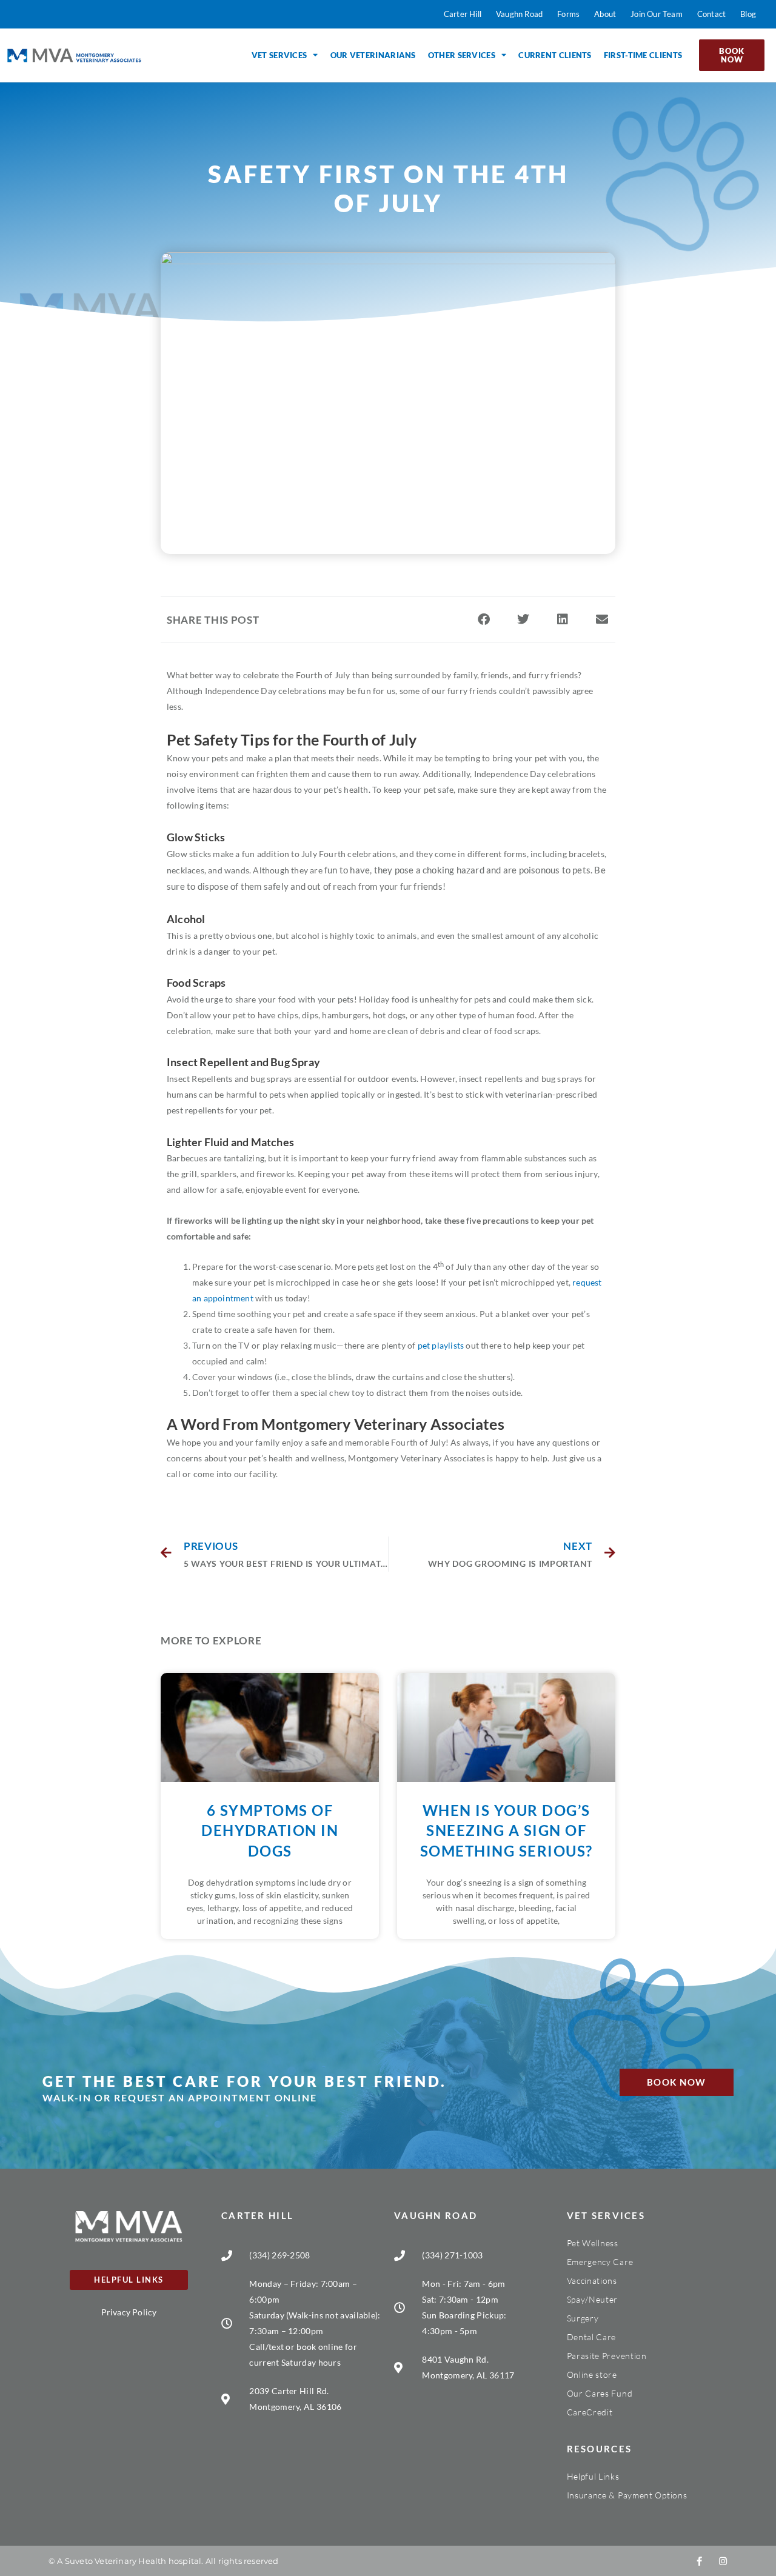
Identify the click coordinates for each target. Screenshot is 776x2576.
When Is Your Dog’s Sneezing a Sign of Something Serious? (507, 1830)
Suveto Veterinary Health (116, 2561)
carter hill (257, 2215)
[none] (699, 2561)
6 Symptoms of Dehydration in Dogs (270, 1830)
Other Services (462, 55)
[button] (483, 620)
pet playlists (441, 1345)
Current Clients (555, 55)
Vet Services (279, 55)
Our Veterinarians (373, 55)
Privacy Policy (129, 2312)
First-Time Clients (643, 55)
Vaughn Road (436, 2215)
